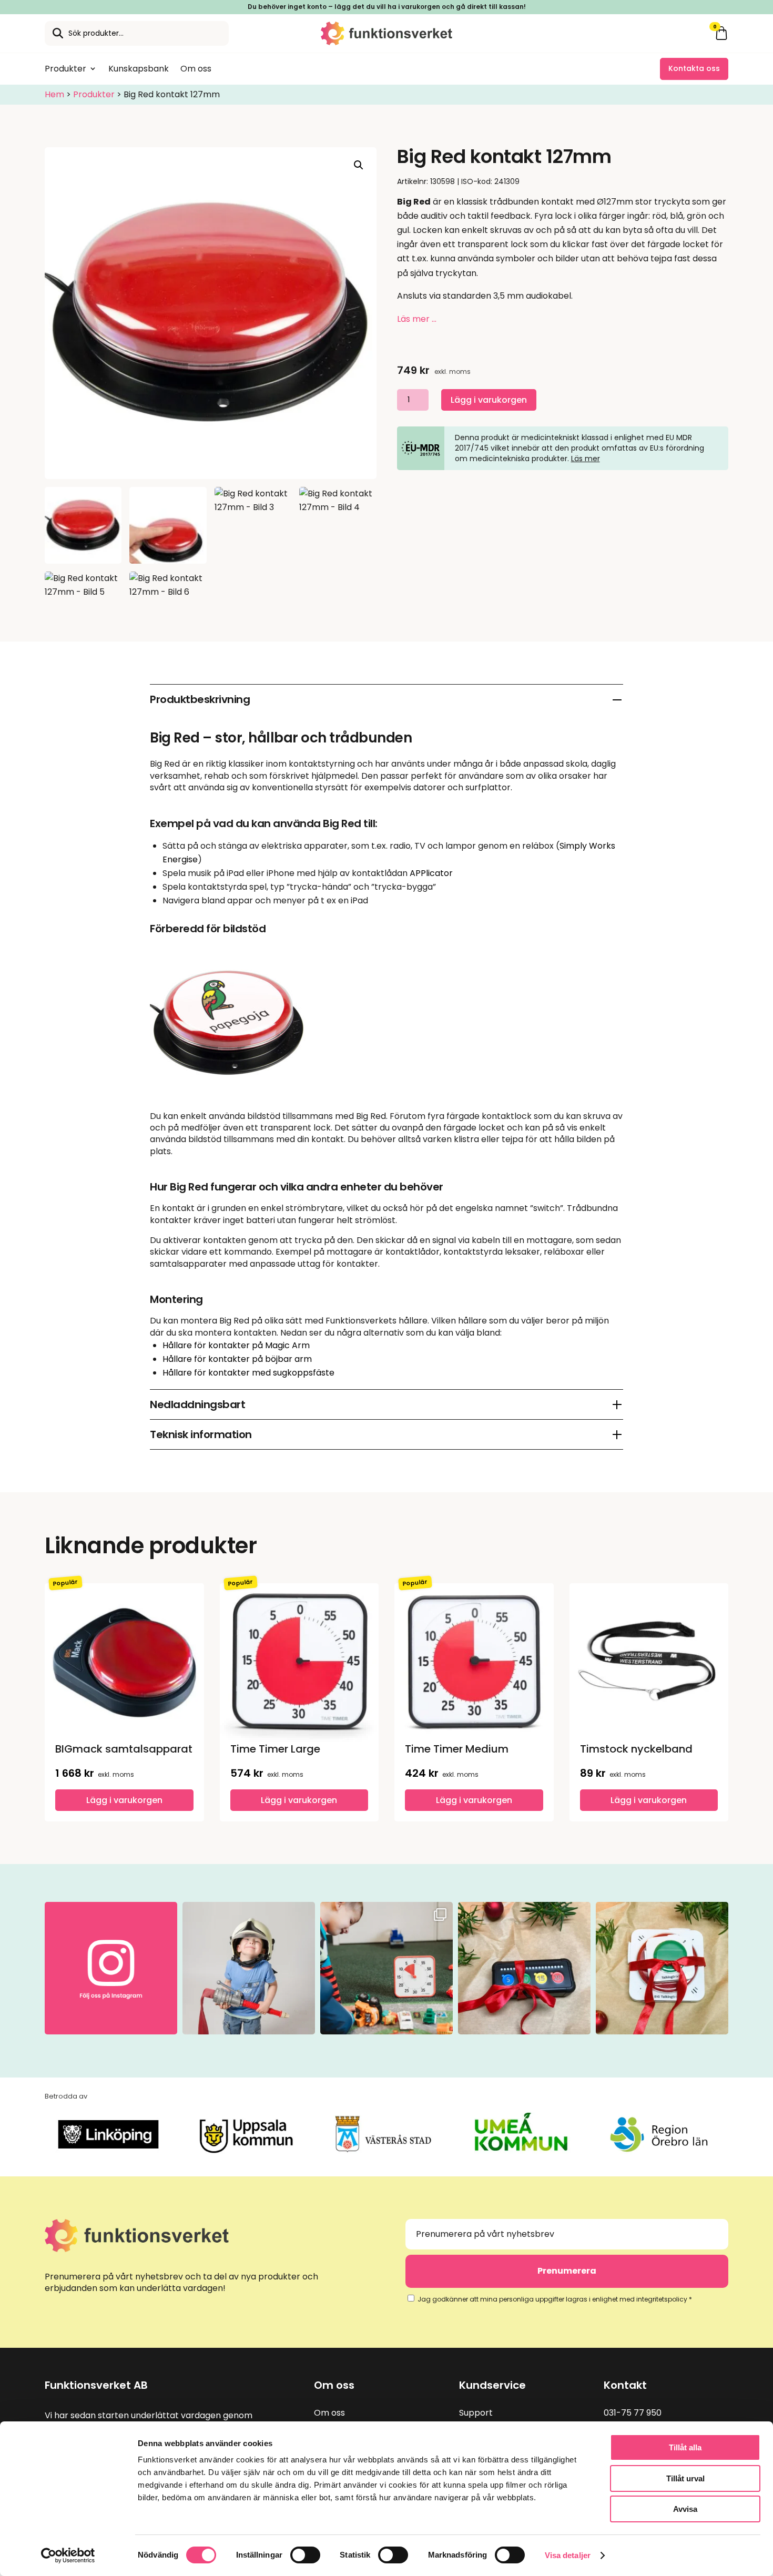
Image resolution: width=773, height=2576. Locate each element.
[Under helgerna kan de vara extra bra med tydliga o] (524, 1968)
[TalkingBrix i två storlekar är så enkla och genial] (662, 1968)
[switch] (305, 2555)
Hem (54, 94)
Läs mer (586, 459)
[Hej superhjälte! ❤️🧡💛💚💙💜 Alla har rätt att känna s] (249, 1968)
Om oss (196, 69)
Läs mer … (417, 319)
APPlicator (431, 873)
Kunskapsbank (139, 69)
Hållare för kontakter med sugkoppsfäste (248, 1373)
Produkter (65, 69)
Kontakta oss (694, 68)
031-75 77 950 (633, 2413)
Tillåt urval (685, 2478)
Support (476, 2413)
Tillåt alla (685, 2447)
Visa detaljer (568, 2555)
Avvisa (685, 2509)
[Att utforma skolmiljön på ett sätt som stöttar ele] (387, 1968)
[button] (359, 165)
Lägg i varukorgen (489, 400)
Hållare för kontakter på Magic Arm (236, 1345)
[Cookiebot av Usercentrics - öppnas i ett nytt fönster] (68, 2555)
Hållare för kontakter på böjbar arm (237, 1359)
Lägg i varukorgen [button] (124, 1800)
